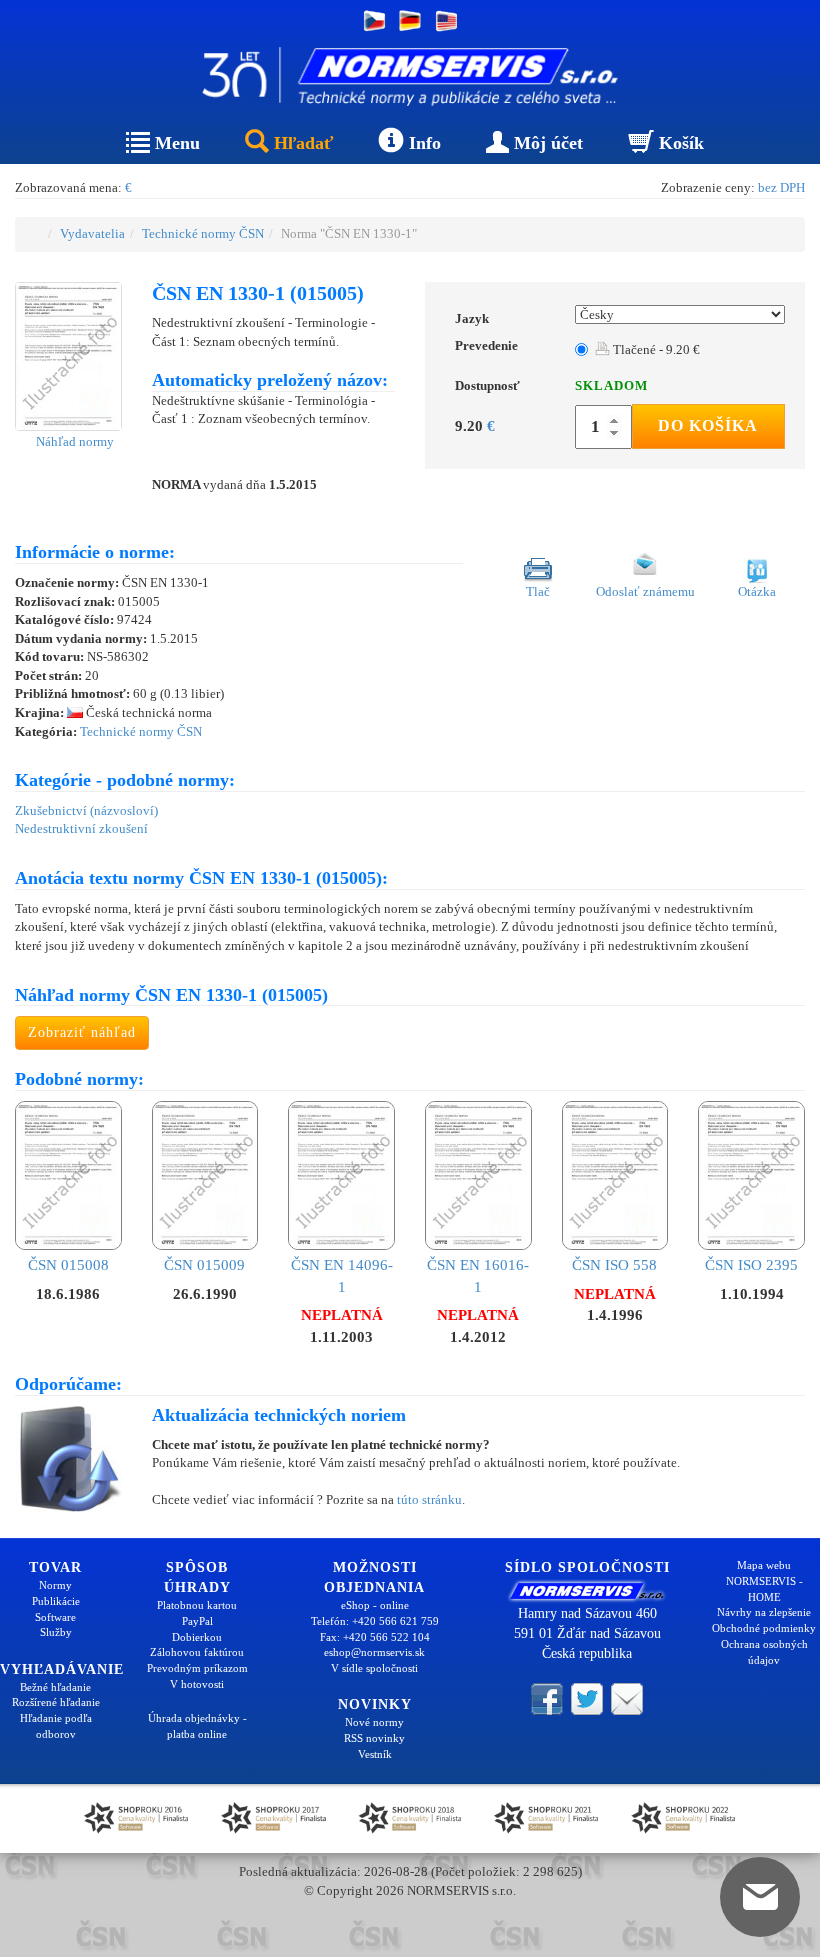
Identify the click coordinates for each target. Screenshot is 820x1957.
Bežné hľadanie (55, 1687)
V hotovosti (197, 1684)
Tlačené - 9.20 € (655, 349)
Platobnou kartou (197, 1605)
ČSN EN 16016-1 (478, 1275)
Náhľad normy (73, 441)
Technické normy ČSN (203, 233)
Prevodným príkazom (197, 1668)
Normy (55, 1585)
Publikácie (56, 1601)
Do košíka (708, 425)
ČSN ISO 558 (614, 1265)
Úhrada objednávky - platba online (197, 1726)
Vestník (375, 1754)
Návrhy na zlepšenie (764, 1612)
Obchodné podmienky (764, 1628)
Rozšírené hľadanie (56, 1702)
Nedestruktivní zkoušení (81, 828)
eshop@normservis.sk (374, 1652)
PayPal (197, 1621)
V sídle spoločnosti (374, 1668)
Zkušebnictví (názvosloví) (86, 810)
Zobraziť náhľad (82, 1032)
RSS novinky (374, 1738)
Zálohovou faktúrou (197, 1652)
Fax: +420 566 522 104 (375, 1637)
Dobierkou (197, 1637)
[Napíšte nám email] (627, 1697)
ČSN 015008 (68, 1265)
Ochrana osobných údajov (764, 1652)
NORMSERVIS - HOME (764, 1589)
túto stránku (429, 1499)
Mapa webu (764, 1565)
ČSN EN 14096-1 (342, 1275)
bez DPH (781, 187)
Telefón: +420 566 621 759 (375, 1621)
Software (55, 1617)
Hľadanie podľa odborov (56, 1726)
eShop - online (375, 1605)
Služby (56, 1632)
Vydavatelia (92, 233)
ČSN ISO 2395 (751, 1265)
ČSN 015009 (204, 1265)
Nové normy (374, 1722)
